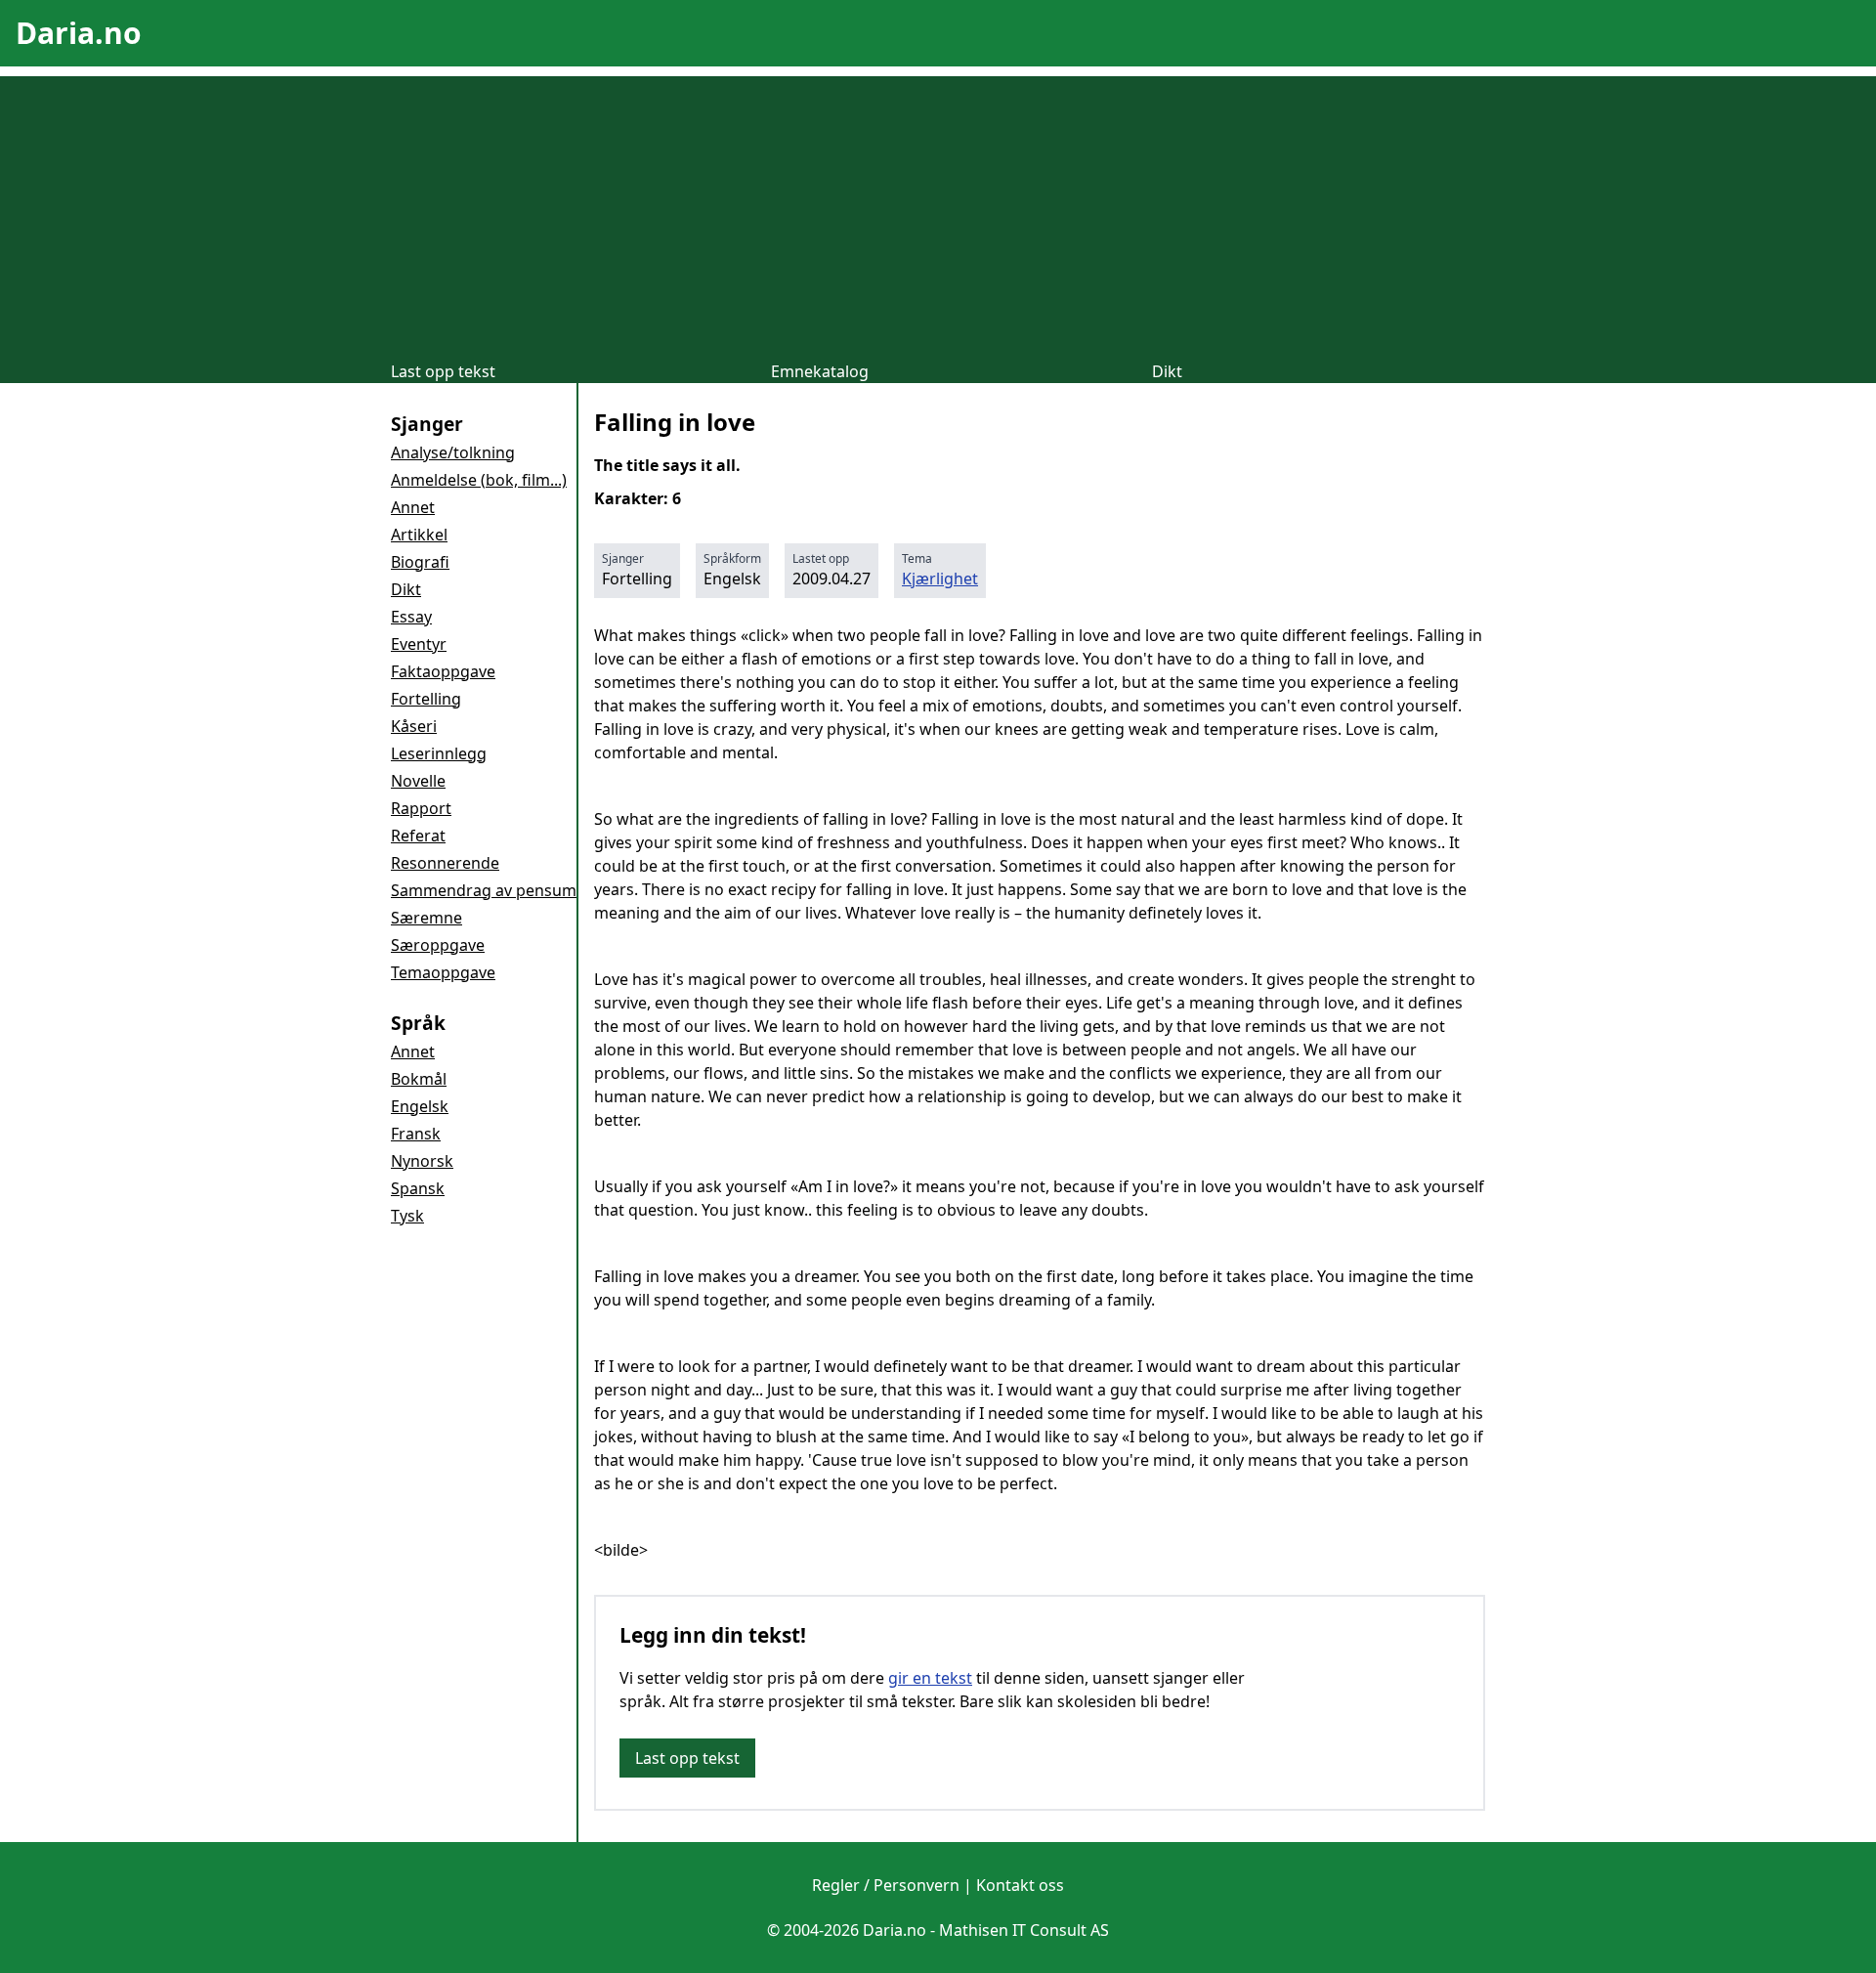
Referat (418, 836)
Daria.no (79, 33)
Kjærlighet (940, 579)
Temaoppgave (443, 972)
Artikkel (419, 535)
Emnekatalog (820, 371)
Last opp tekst (443, 371)
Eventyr (419, 644)
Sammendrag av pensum (484, 890)
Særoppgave (438, 945)
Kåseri (414, 726)
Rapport (421, 808)
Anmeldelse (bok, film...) (479, 480)
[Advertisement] (938, 213)
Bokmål (419, 1079)
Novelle (418, 781)
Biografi (420, 562)
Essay (411, 617)
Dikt (1167, 371)
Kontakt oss (1020, 1885)
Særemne (426, 918)
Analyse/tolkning (453, 452)
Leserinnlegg (439, 753)
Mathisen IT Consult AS (1024, 1930)
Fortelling (426, 699)
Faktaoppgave (443, 671)
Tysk (407, 1216)
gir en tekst (930, 1678)
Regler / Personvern (886, 1885)
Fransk (416, 1134)
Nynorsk (422, 1161)
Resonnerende (445, 863)
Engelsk (420, 1106)
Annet (413, 507)
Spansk (418, 1188)
